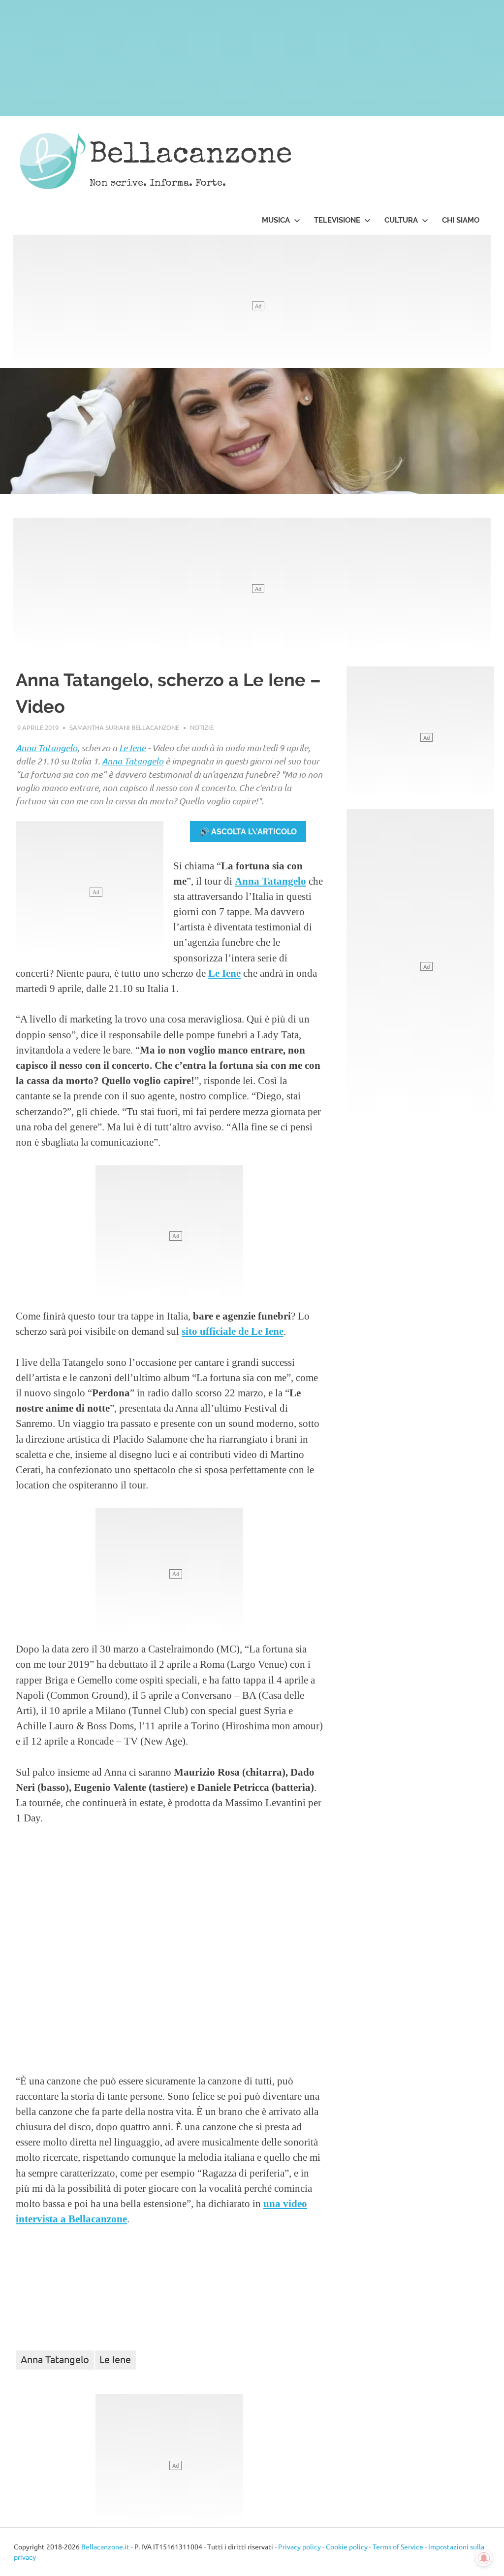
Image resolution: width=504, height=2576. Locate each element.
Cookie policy (347, 2546)
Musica (276, 220)
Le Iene (132, 748)
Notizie (202, 727)
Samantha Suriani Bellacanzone (124, 727)
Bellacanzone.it (105, 2546)
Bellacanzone (191, 156)
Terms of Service (398, 2546)
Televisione (337, 220)
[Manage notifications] (484, 2558)
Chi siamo (461, 220)
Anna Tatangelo (47, 748)
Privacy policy (299, 2546)
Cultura (401, 220)
